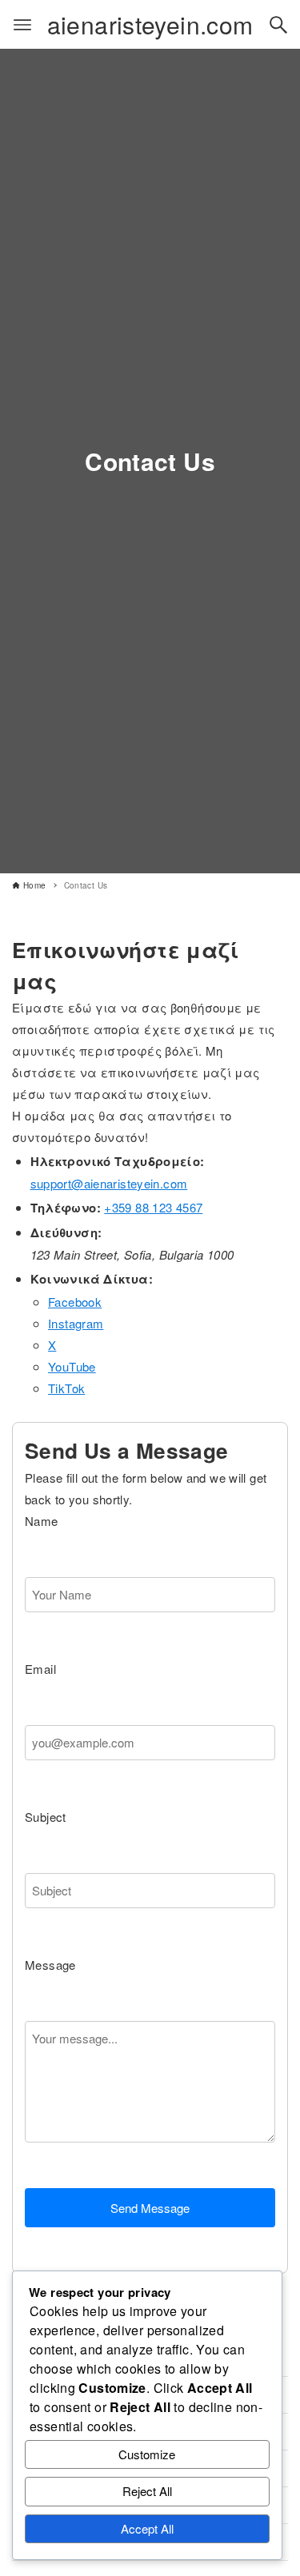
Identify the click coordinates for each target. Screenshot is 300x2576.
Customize (147, 2454)
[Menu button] (22, 25)
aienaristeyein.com (150, 24)
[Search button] (278, 25)
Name (42, 1521)
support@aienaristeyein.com (109, 1183)
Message (50, 1965)
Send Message (150, 2208)
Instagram (76, 1323)
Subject (46, 1817)
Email (40, 1669)
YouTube (72, 1366)
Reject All (147, 2491)
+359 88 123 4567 (153, 1207)
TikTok (66, 1388)
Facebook (75, 1302)
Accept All (147, 2528)
